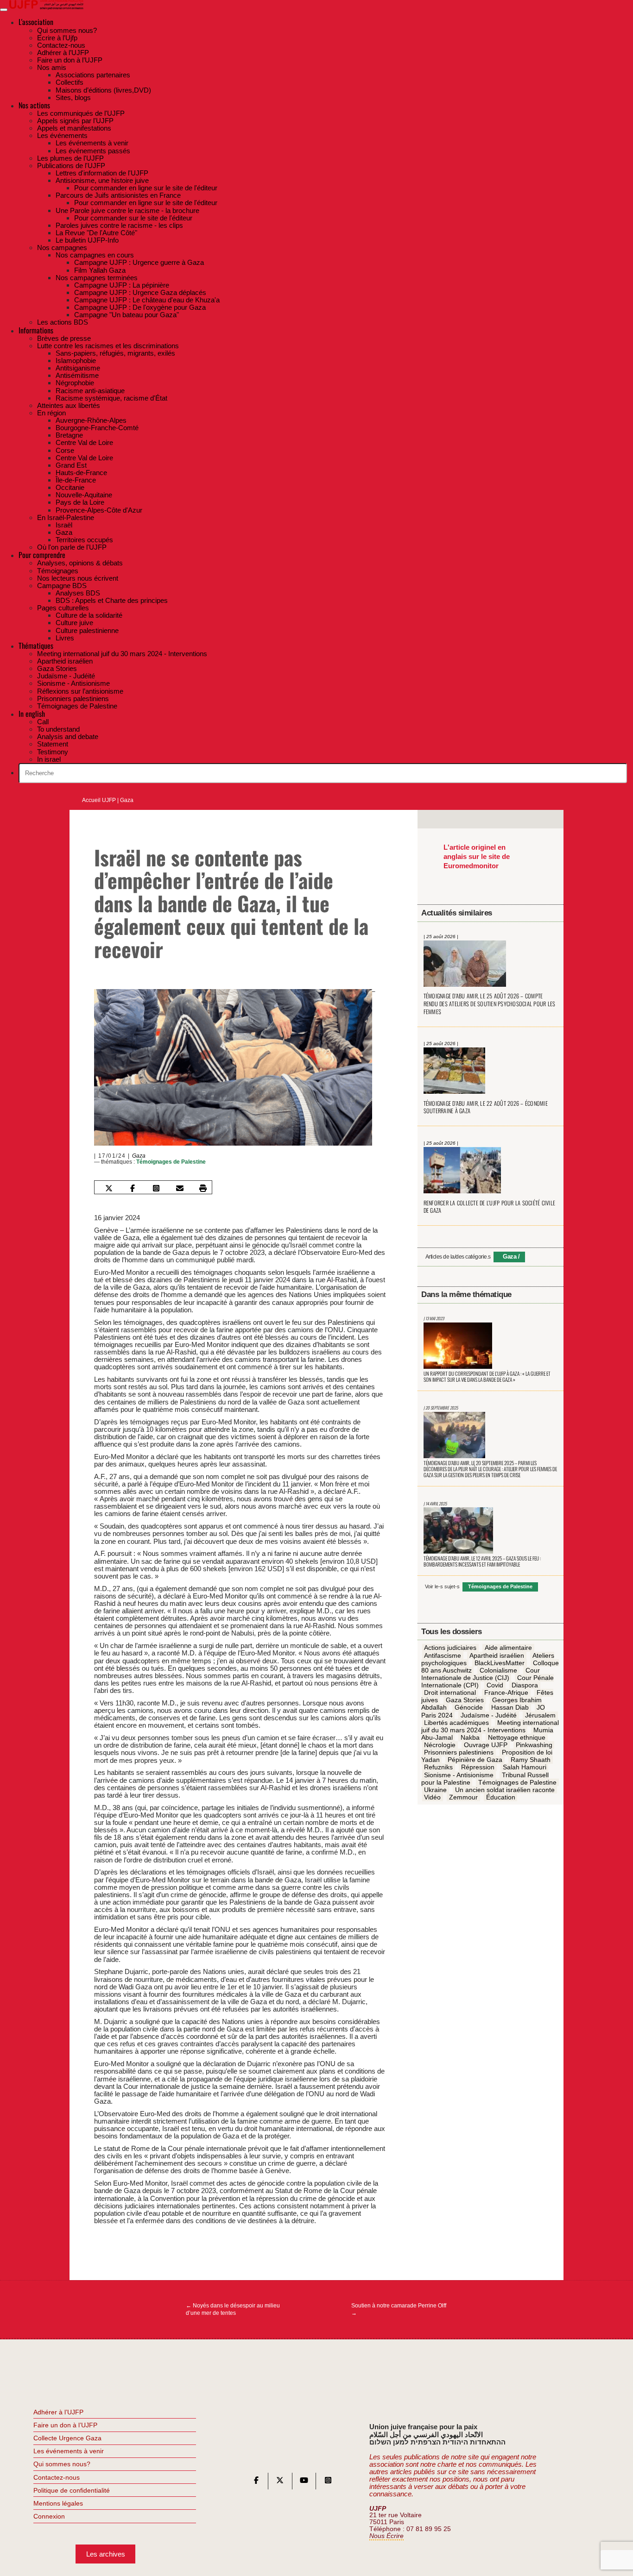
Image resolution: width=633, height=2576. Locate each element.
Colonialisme (498, 1670)
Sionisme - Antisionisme (459, 1775)
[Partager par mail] (179, 1188)
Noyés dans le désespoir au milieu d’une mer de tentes (233, 2309)
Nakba (470, 1737)
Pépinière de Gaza (475, 1760)
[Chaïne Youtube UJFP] (304, 2482)
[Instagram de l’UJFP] (328, 2482)
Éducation (501, 1797)
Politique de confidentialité (72, 2490)
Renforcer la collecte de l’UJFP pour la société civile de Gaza (489, 1207)
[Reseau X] (280, 2482)
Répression (478, 1767)
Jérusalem (540, 1715)
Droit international (450, 1692)
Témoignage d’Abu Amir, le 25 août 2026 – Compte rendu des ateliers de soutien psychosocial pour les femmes (490, 1003)
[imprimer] (203, 1188)
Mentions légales (58, 2503)
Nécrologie (440, 1745)
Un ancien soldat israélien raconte (505, 1790)
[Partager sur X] (109, 1188)
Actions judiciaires (450, 1648)
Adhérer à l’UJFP (58, 2412)
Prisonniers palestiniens (459, 1752)
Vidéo (432, 1797)
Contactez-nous (57, 2477)
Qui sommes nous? (62, 2464)
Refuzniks (438, 1767)
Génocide (469, 1708)
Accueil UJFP (99, 800)
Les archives (106, 2554)
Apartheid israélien (497, 1655)
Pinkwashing (534, 1745)
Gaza (127, 800)
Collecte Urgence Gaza (67, 2438)
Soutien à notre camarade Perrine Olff (399, 2309)
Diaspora (525, 1685)
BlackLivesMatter (500, 1663)
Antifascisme (443, 1655)
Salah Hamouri (525, 1767)
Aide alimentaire (508, 1648)
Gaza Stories (465, 1700)
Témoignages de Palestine (171, 1162)
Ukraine (435, 1790)
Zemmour (463, 1797)
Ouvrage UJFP (486, 1745)
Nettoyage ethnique (517, 1737)
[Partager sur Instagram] (156, 1188)
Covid (495, 1685)
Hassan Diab (510, 1708)
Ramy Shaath (531, 1760)
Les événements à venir (69, 2451)
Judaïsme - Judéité (489, 1715)
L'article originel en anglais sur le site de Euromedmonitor (477, 856)
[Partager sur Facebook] (133, 1188)
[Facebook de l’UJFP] (256, 2482)
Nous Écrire (386, 2536)
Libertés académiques (456, 1723)
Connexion (49, 2516)
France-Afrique (506, 1692)
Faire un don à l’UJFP (65, 2425)
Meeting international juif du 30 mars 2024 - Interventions (490, 1726)
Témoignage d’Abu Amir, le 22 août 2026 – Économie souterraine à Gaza (486, 1107)
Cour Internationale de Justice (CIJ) (481, 1674)
